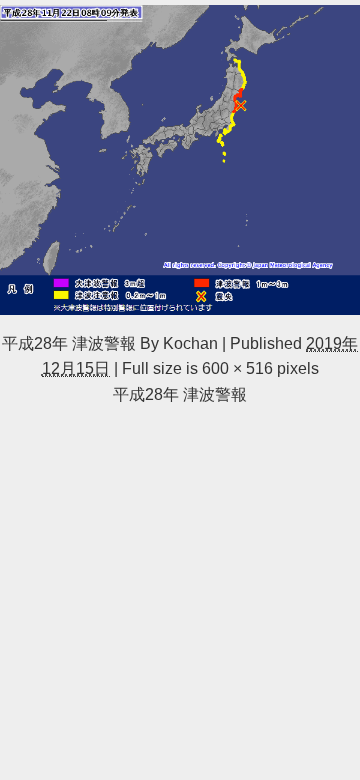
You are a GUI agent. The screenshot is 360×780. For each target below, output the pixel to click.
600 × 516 (237, 368)
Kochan (190, 343)
